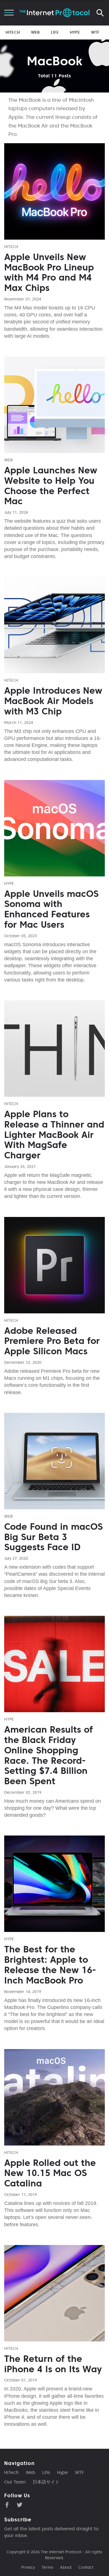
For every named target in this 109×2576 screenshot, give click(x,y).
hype (9, 883)
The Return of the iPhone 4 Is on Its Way (53, 2364)
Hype (75, 32)
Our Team (15, 2482)
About (66, 2567)
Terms (48, 2567)
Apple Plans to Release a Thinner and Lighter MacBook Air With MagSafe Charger (54, 1135)
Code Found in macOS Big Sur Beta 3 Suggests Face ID (54, 1537)
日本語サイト (46, 2482)
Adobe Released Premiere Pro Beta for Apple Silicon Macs (52, 1341)
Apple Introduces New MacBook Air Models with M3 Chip (53, 701)
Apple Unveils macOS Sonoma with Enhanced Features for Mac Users (51, 909)
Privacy (28, 2567)
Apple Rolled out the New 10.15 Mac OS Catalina (50, 2173)
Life (55, 32)
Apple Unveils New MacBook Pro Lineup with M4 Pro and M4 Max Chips (49, 272)
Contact (86, 2567)
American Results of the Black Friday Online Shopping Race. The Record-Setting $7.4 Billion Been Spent (48, 1755)
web (9, 460)
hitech (11, 247)
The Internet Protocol (61, 2552)
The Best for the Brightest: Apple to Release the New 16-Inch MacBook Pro (50, 1965)
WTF (95, 32)
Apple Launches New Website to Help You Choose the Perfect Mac (51, 486)
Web (35, 32)
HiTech (13, 32)
